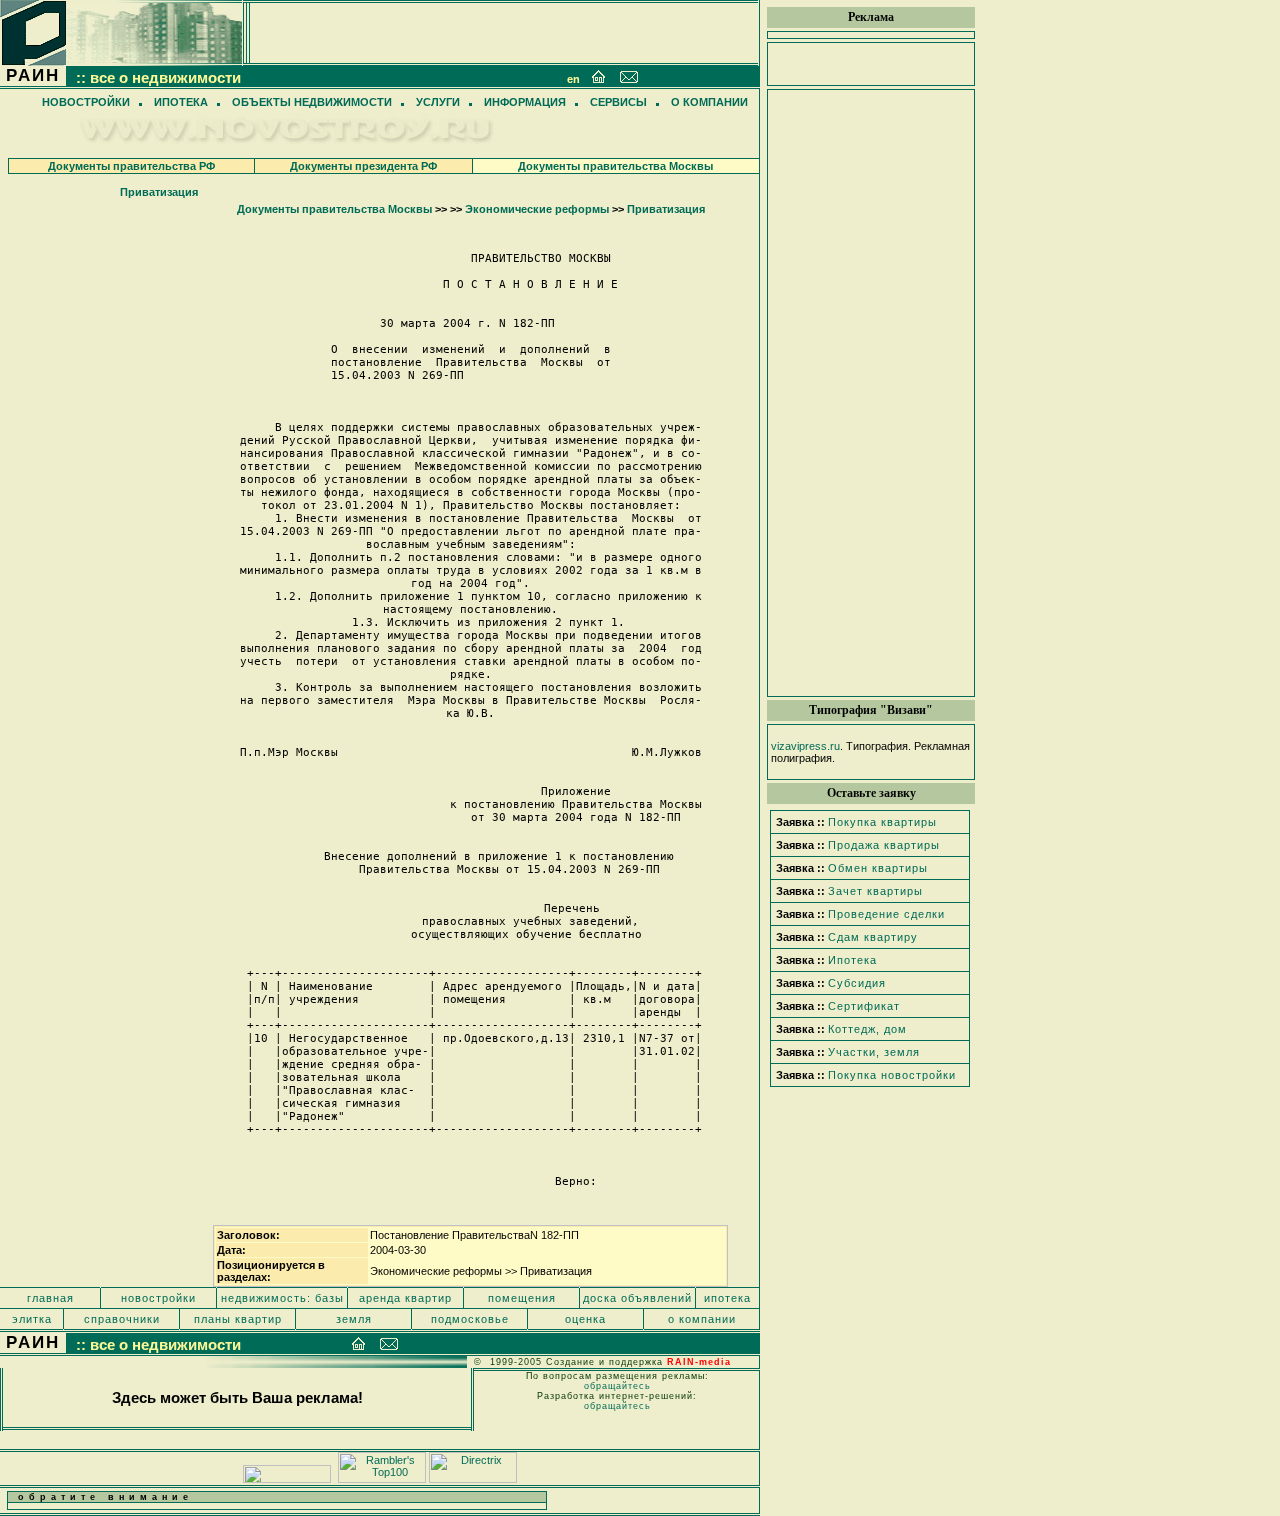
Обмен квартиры (878, 868)
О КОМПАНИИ (709, 102)
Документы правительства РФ (131, 166)
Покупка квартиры (882, 822)
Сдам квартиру (873, 937)
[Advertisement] (871, 393)
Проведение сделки (886, 914)
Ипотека (852, 960)
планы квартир (238, 1319)
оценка (585, 1319)
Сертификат (864, 1006)
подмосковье (470, 1319)
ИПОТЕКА (181, 102)
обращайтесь (617, 1386)
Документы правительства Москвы (615, 166)
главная (50, 1298)
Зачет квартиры (875, 891)
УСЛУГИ (438, 102)
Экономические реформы (537, 209)
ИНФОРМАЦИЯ (525, 102)
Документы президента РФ (363, 166)
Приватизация (159, 192)
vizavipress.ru (805, 746)
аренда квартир (405, 1298)
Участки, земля (874, 1052)
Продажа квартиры (884, 845)
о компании (702, 1319)
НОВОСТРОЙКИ (86, 102)
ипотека (727, 1298)
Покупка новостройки (892, 1075)
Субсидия (857, 983)
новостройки (158, 1298)
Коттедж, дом (867, 1029)
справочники (122, 1319)
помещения (522, 1298)
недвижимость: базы (282, 1298)
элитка (32, 1319)
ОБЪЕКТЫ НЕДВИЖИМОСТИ (312, 102)
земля (354, 1319)
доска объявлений (637, 1298)
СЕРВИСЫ (618, 102)
